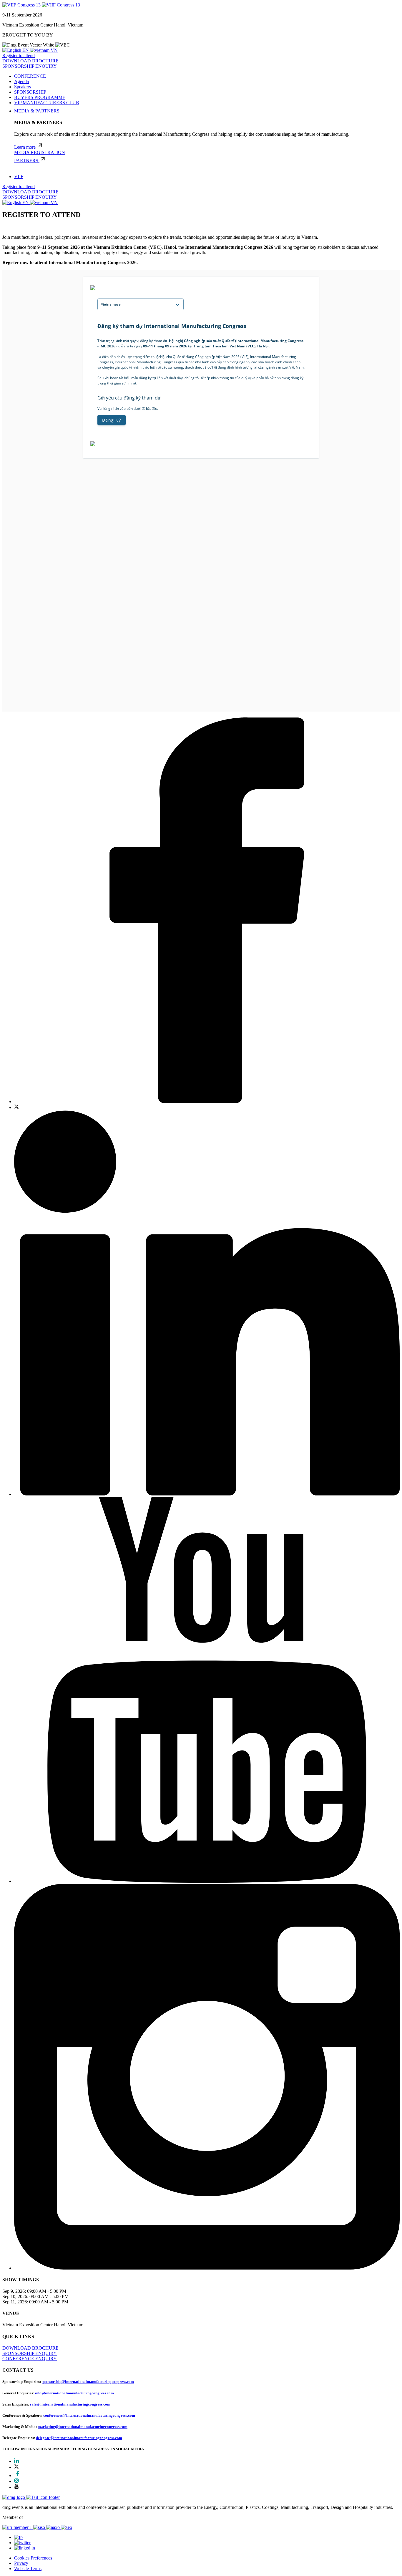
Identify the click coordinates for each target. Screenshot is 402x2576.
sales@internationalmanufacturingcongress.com (70, 2404)
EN (26, 50)
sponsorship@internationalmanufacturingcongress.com (88, 2382)
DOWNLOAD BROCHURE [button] (30, 61)
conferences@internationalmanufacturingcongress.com (89, 2415)
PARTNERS (27, 161)
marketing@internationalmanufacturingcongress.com (83, 2427)
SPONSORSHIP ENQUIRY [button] (30, 66)
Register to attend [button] (19, 55)
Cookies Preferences (33, 2558)
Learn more (25, 147)
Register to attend (19, 187)
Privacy (21, 2563)
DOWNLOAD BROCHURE (30, 192)
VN (54, 50)
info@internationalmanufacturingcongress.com (74, 2393)
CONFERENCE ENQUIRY (30, 2359)
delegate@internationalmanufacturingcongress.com (79, 2438)
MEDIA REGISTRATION (40, 152)
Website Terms (28, 2568)
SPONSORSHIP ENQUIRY (30, 197)
